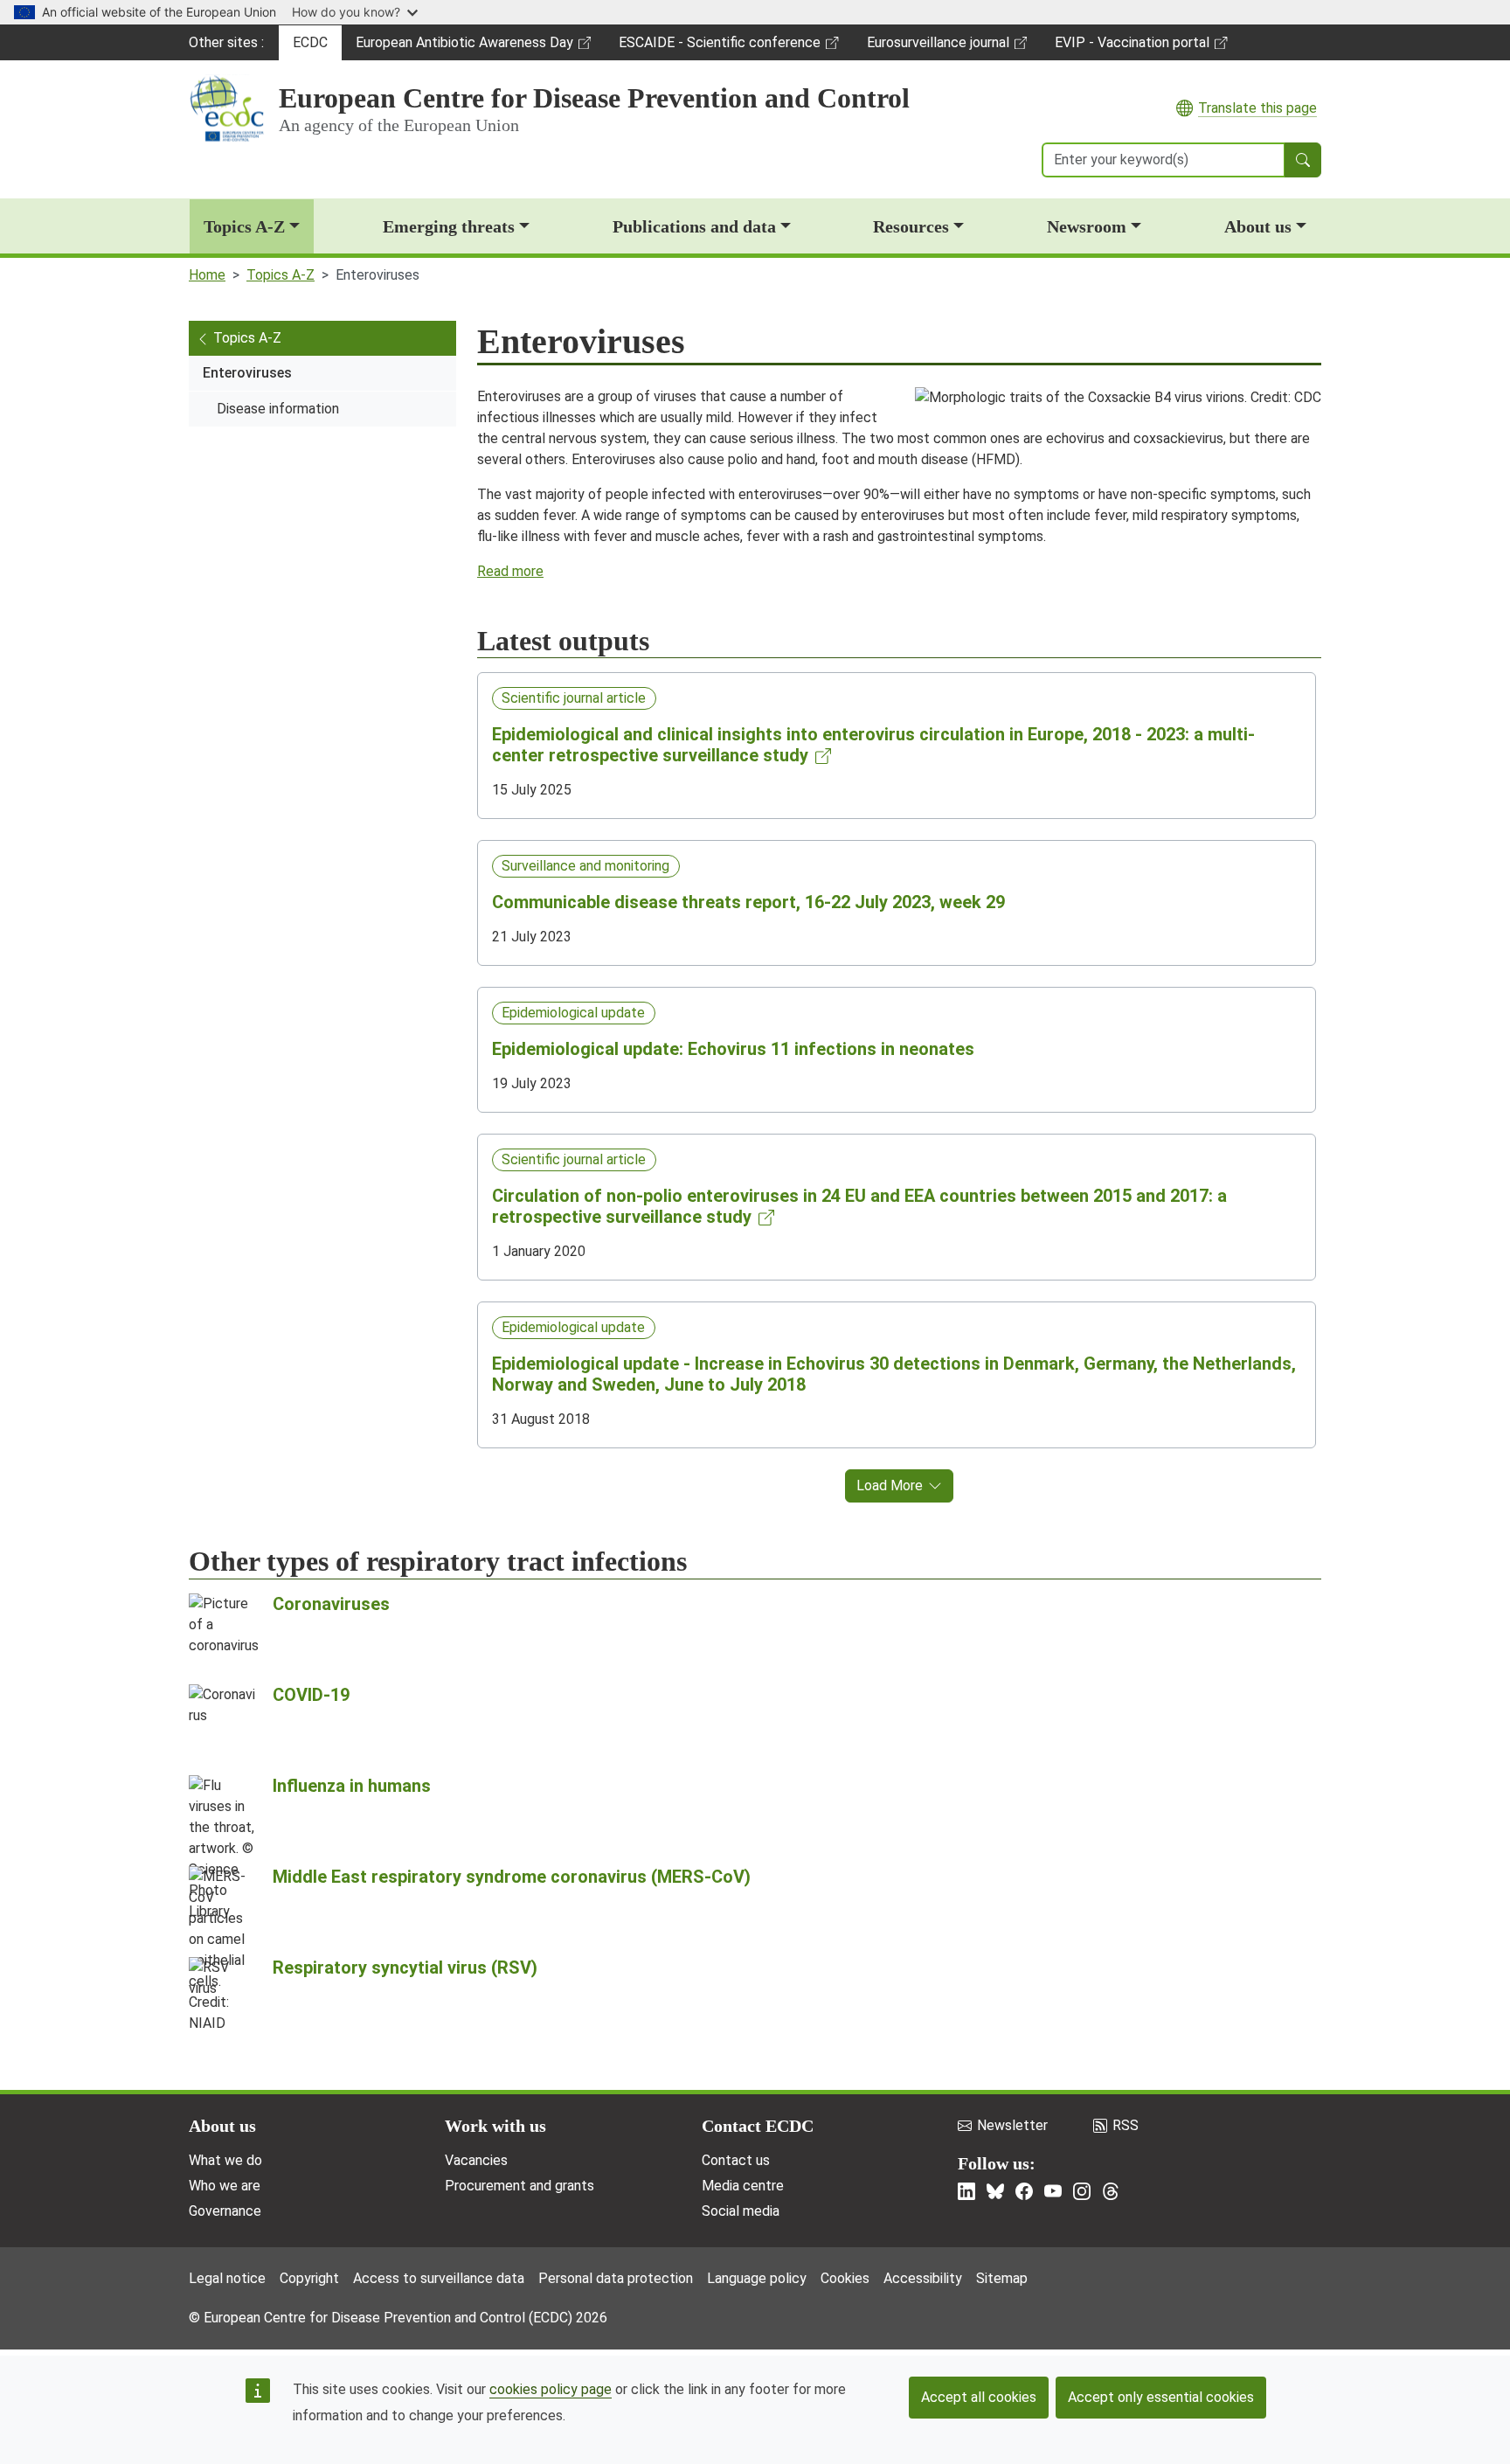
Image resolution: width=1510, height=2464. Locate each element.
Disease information (278, 409)
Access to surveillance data (439, 2278)
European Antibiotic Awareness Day (464, 47)
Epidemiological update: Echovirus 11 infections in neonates (733, 1049)
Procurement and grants (519, 2186)
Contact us (736, 2160)
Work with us (495, 2126)
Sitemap (1002, 2278)
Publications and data (694, 226)
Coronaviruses (331, 1604)
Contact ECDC (758, 2126)
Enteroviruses (247, 373)
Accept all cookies (979, 2397)
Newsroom (1087, 226)
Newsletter (1012, 2125)
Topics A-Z (244, 226)
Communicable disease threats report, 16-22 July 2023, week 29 (748, 902)
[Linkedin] (966, 2191)
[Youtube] (1053, 2191)
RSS (1126, 2125)
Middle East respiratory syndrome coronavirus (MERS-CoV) (512, 1877)
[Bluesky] (995, 2191)
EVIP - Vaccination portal (1132, 47)
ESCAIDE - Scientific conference (719, 47)
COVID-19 (311, 1695)
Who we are (225, 2186)
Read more (510, 571)
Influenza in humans (352, 1786)
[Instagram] (1082, 2191)
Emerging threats (449, 226)
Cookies (845, 2278)
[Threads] (1111, 2191)
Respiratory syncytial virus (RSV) (405, 1968)
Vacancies (476, 2160)
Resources (911, 226)
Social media (741, 2211)
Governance (225, 2211)
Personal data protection (616, 2278)
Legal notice (227, 2278)
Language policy (757, 2278)
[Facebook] (1024, 2191)
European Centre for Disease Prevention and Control (594, 98)
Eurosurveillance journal (940, 47)
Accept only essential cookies (1161, 2397)
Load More (890, 1485)
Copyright (309, 2278)
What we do (225, 2160)
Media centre (743, 2186)
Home (207, 275)
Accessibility (923, 2278)
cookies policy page (551, 2389)
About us (1258, 226)
